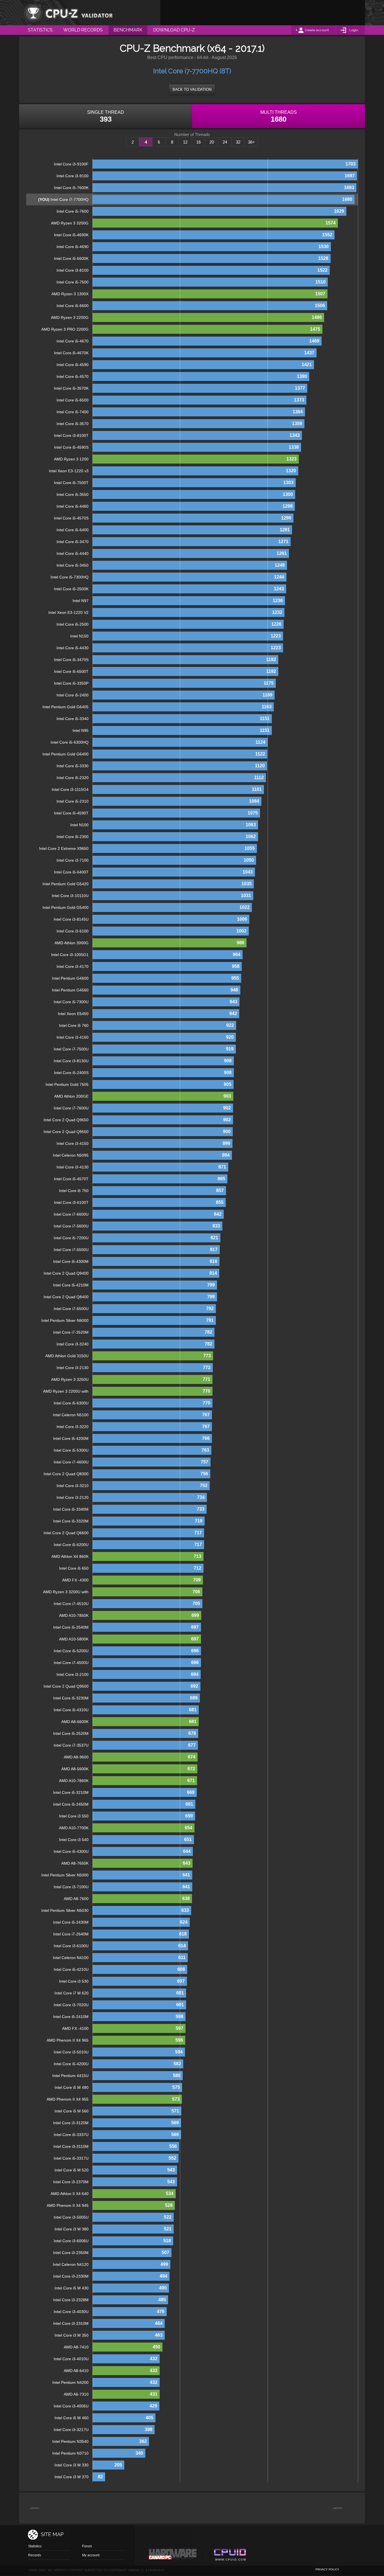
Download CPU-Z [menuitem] (174, 30)
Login (354, 30)
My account (91, 2555)
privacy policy (327, 2569)
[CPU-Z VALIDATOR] (68, 13)
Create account (317, 30)
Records (35, 2555)
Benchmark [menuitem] (128, 30)
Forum (87, 2546)
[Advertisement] (263, 13)
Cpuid (230, 2555)
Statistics (35, 2546)
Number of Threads (192, 135)
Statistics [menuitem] (40, 30)
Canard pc (173, 2555)
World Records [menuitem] (83, 30)
